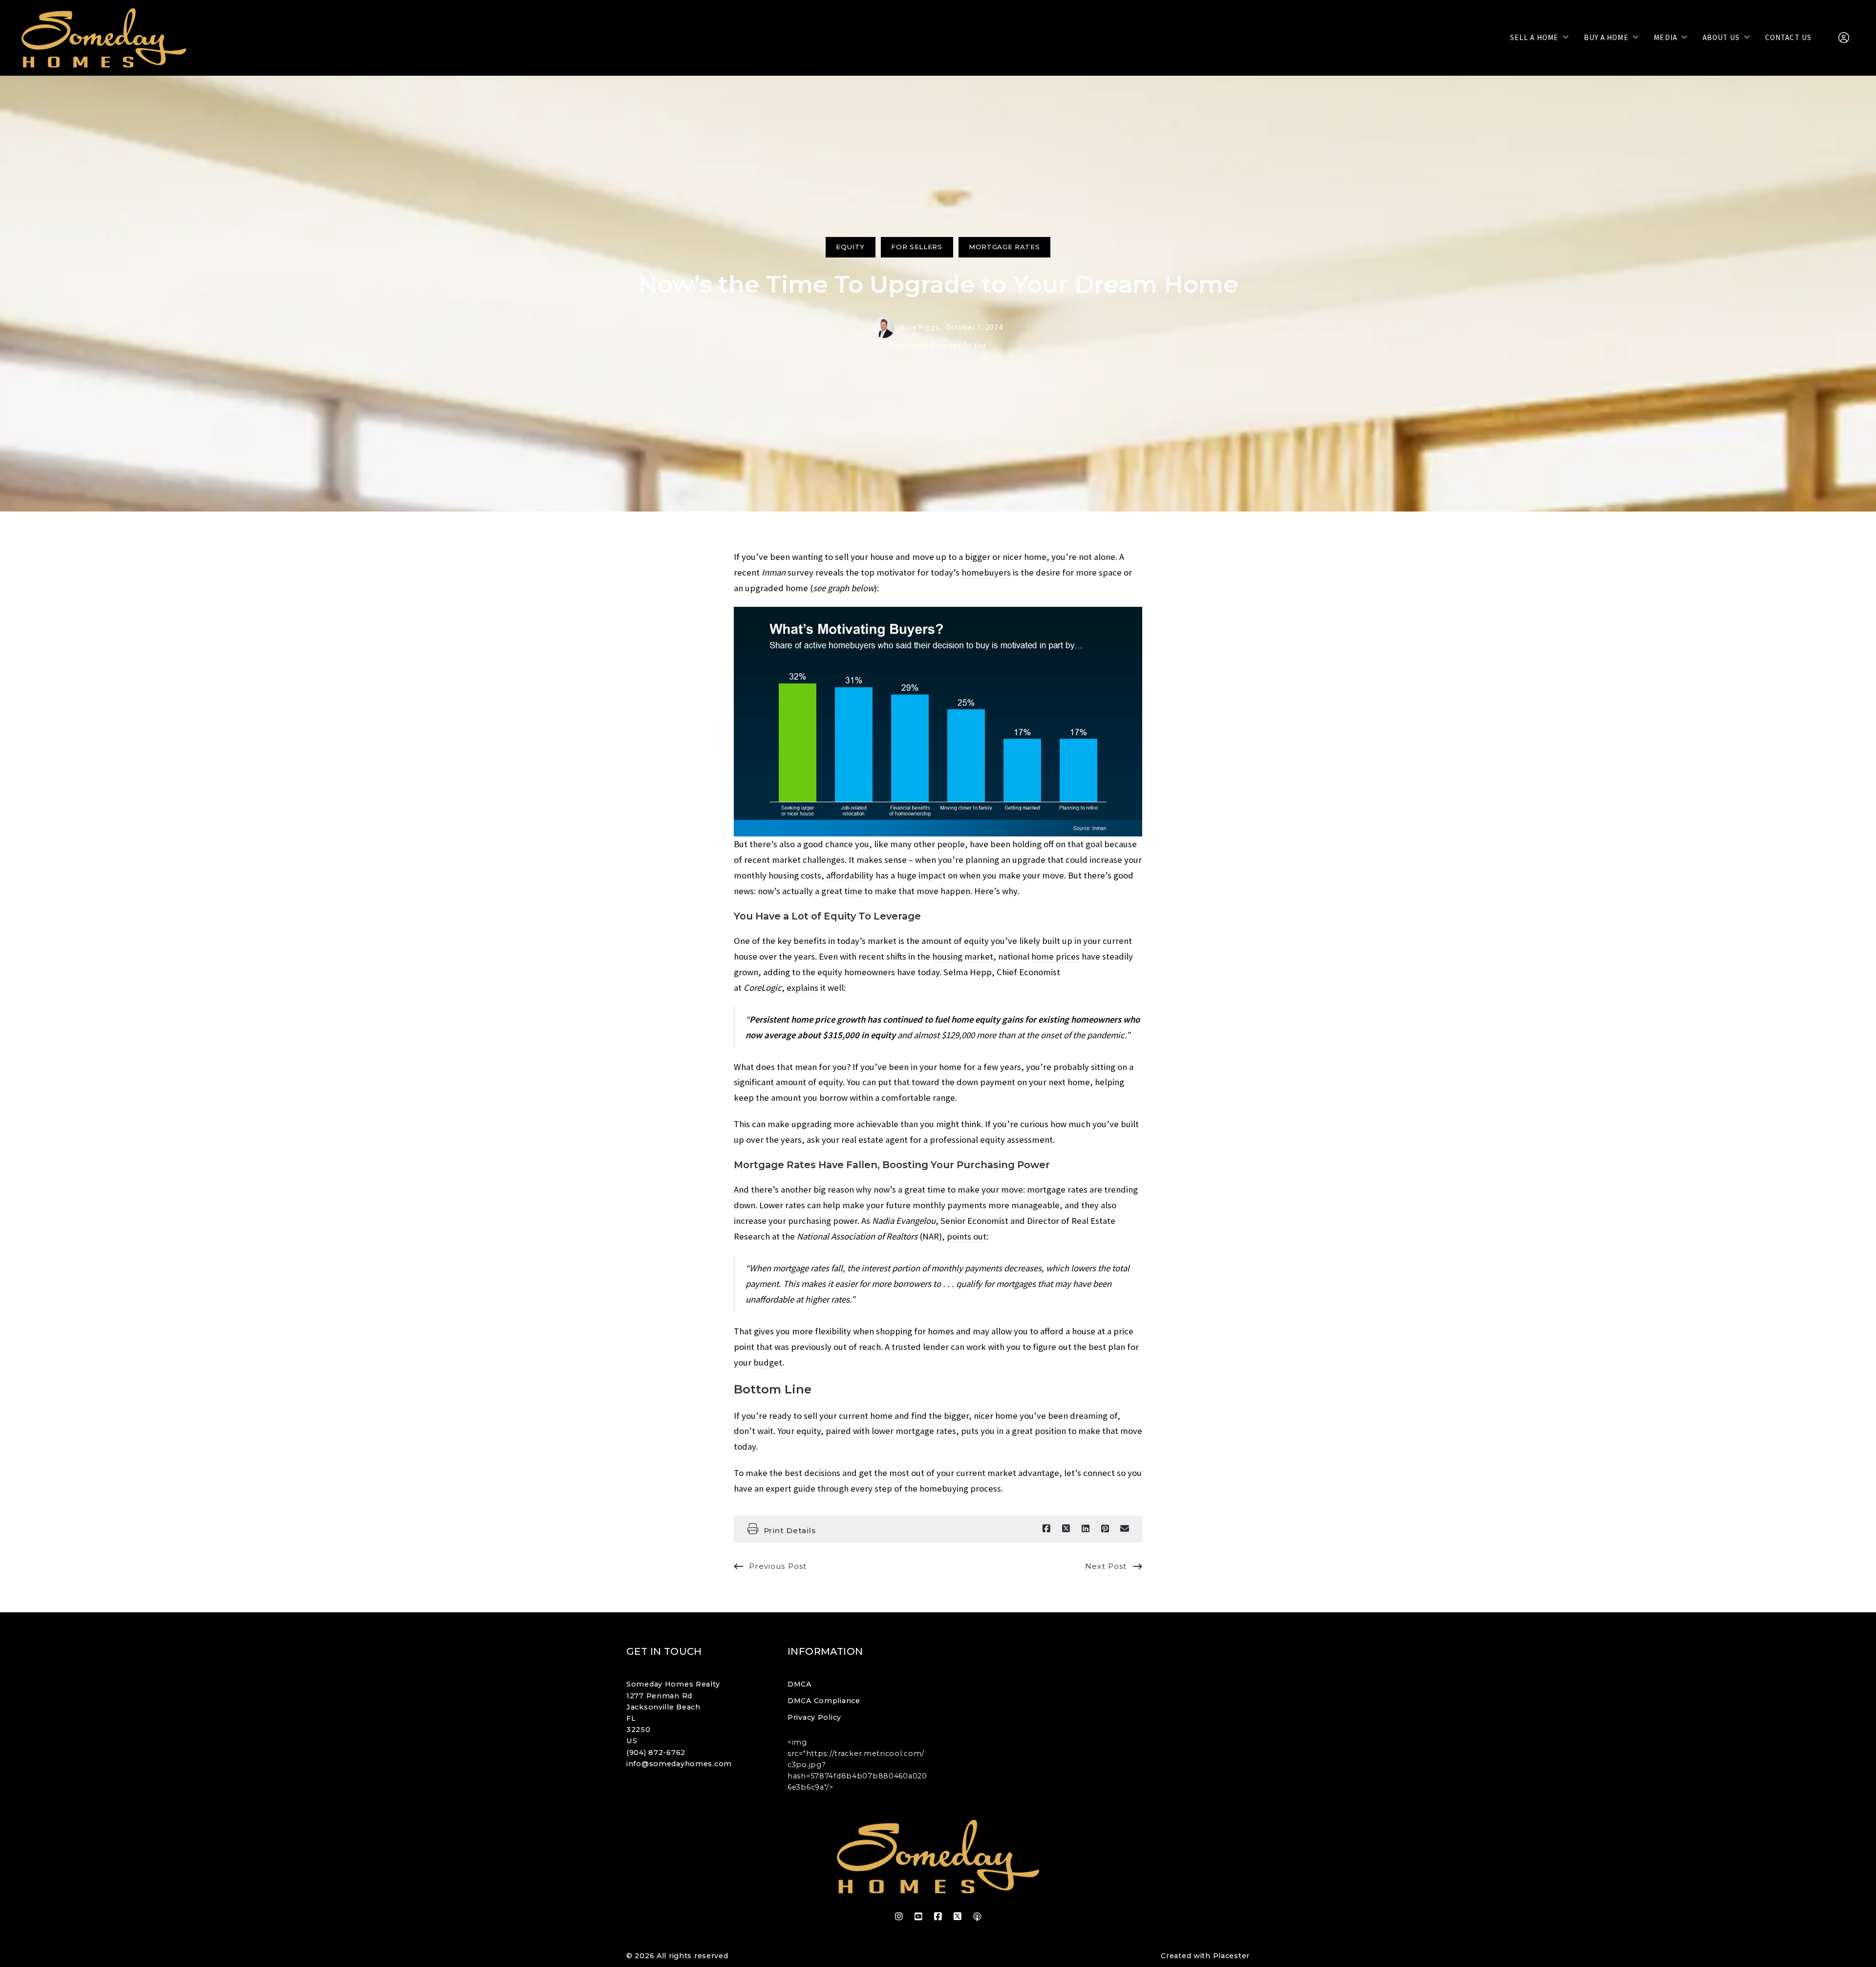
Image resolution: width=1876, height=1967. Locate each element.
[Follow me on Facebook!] (938, 1917)
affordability (850, 875)
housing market (963, 956)
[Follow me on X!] (958, 1917)
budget (768, 1362)
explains (802, 988)
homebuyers (986, 572)
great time (842, 891)
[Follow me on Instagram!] (899, 1917)
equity (976, 941)
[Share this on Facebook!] (1046, 1529)
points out (967, 1236)
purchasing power (823, 1221)
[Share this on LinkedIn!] (1086, 1529)
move (927, 891)
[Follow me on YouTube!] (918, 1917)
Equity (850, 247)
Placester (1231, 1956)
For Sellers (917, 247)
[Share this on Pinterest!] (1105, 1529)
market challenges (808, 860)
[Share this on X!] (1066, 1529)
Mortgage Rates (1004, 247)
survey (800, 572)
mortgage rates (1057, 1189)
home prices (1055, 956)
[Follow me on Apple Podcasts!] (977, 1917)
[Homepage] (104, 38)
